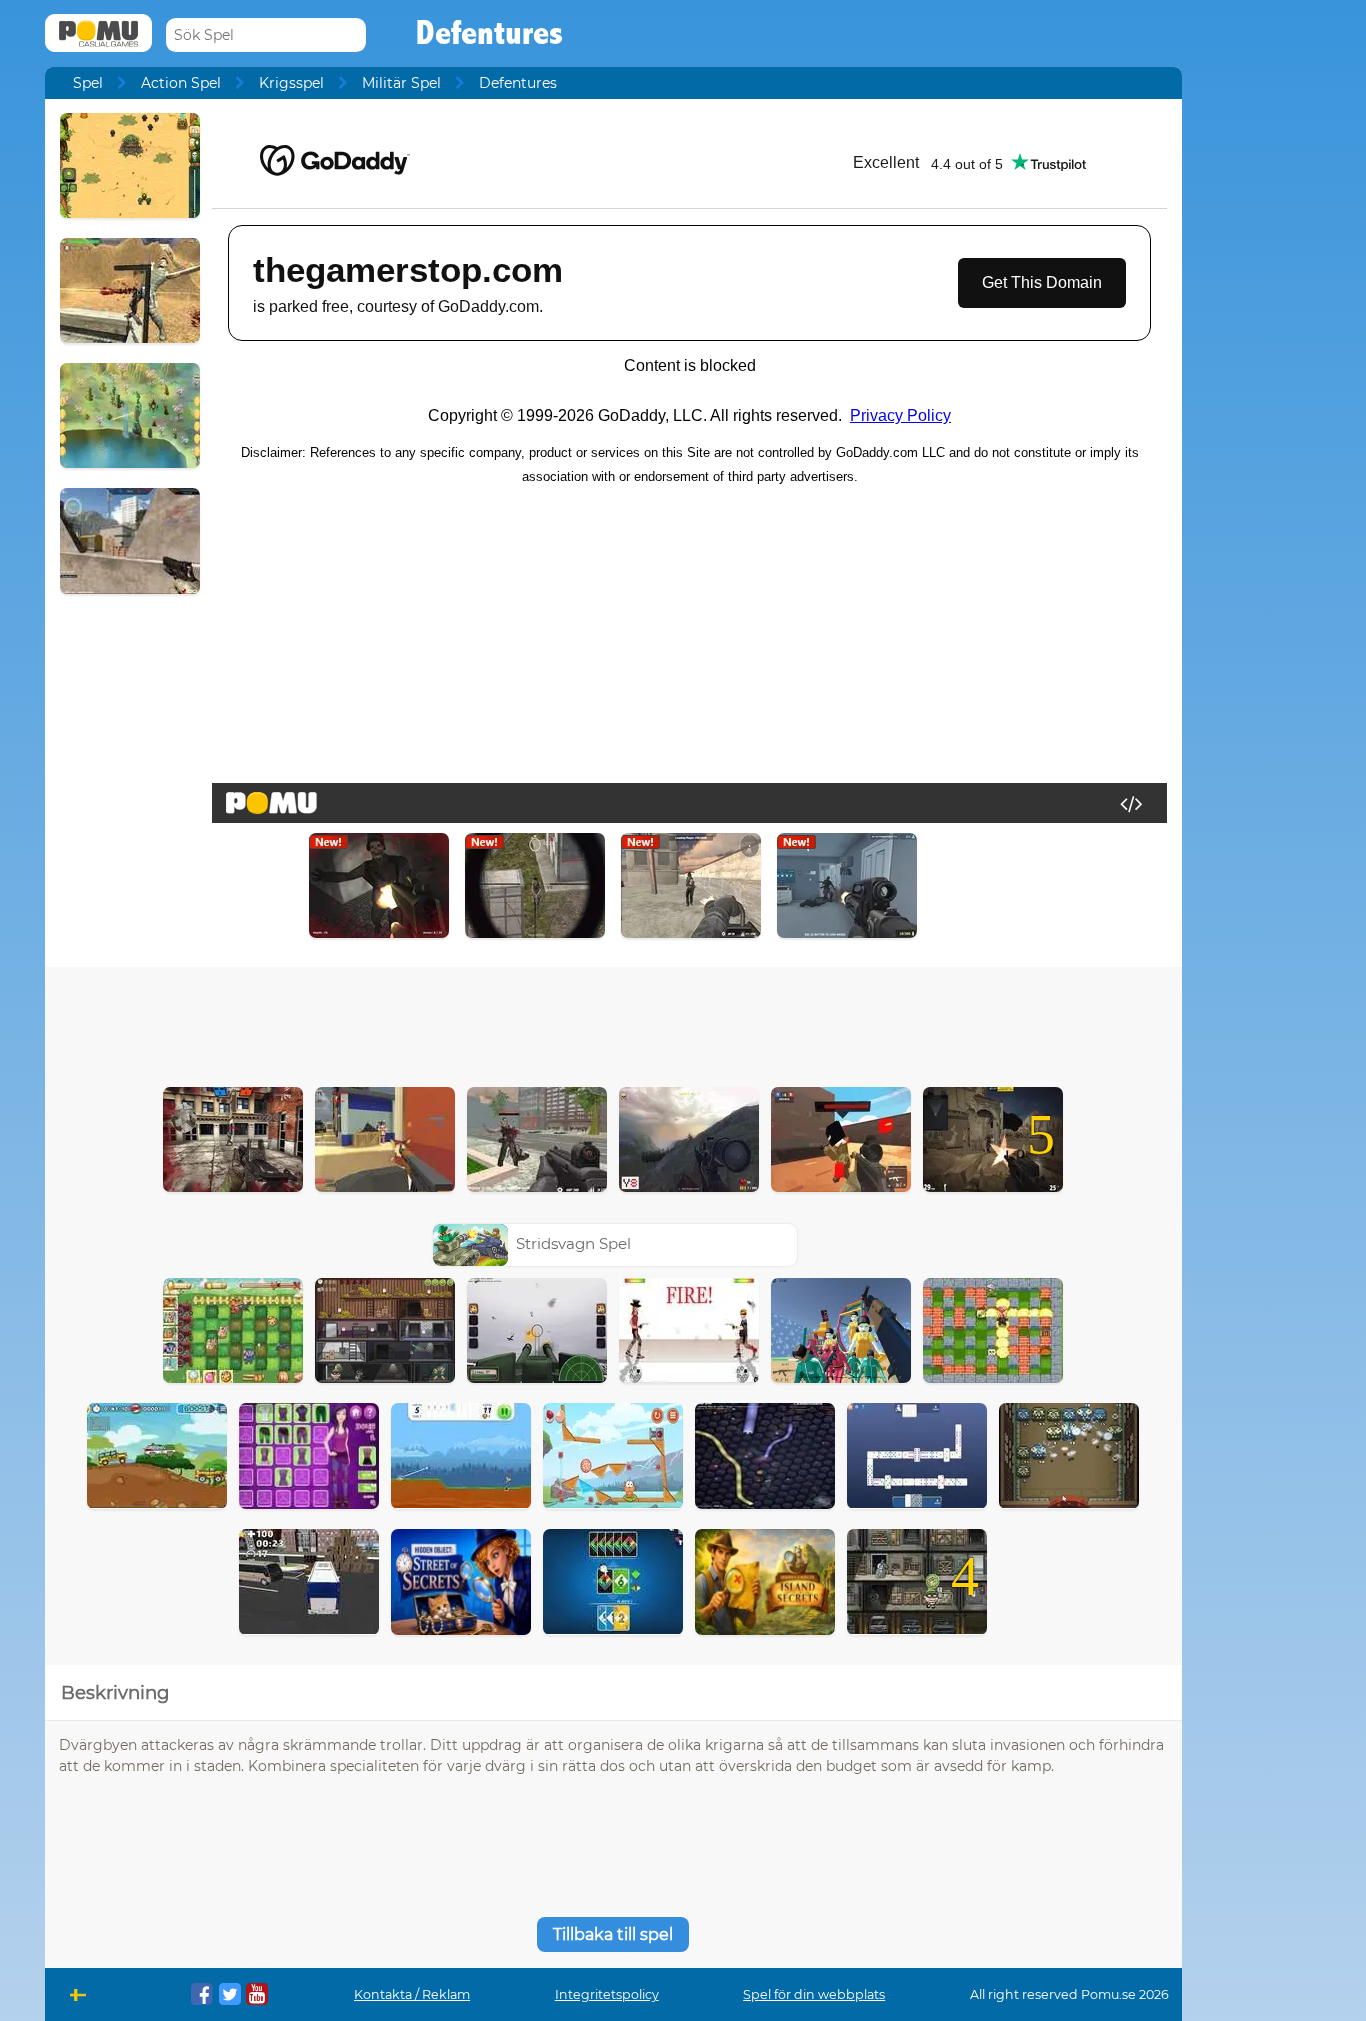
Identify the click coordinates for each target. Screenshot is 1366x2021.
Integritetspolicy (607, 1994)
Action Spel (181, 83)
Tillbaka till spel (613, 1934)
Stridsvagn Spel (573, 1243)
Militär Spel (401, 83)
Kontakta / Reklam (412, 1994)
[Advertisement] (613, 1022)
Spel (88, 83)
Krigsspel (291, 83)
